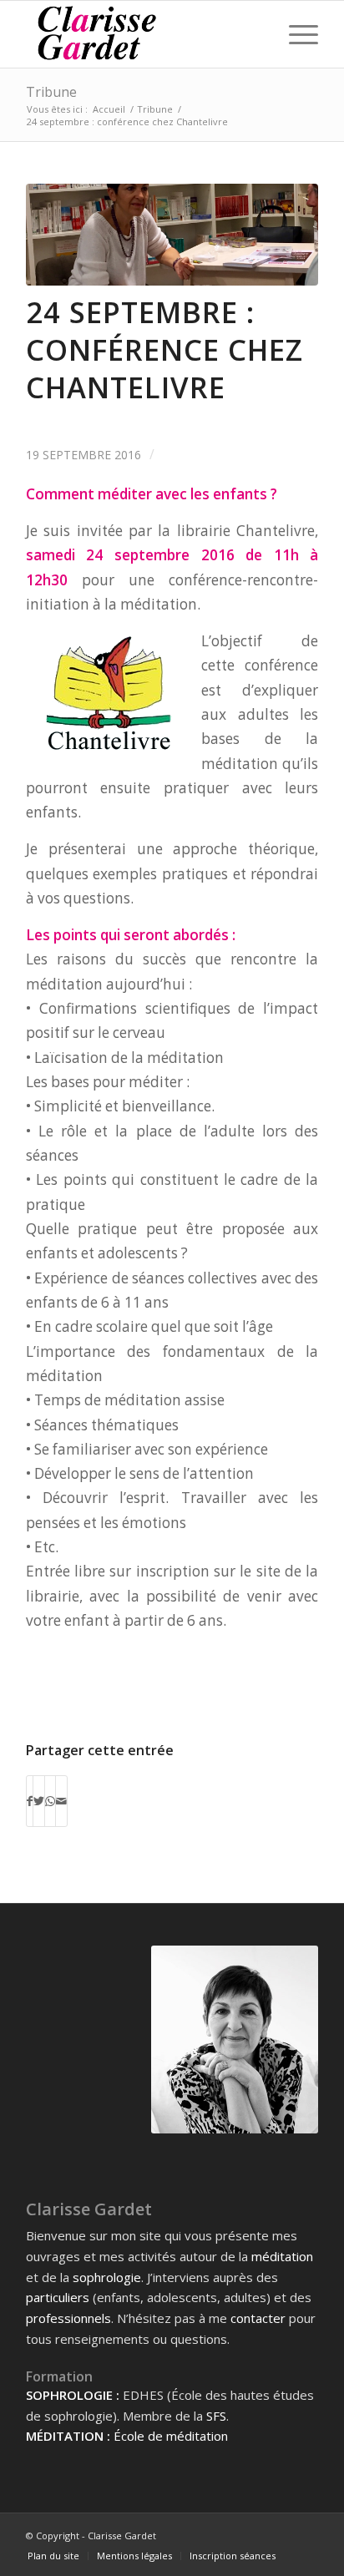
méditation (282, 2256)
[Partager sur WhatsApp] (50, 1801)
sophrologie (107, 2277)
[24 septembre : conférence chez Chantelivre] (172, 235)
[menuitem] (53, 2556)
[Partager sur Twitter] (39, 1801)
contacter (258, 2318)
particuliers (58, 2297)
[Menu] (295, 34)
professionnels (68, 2318)
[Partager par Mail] (61, 1801)
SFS (216, 2416)
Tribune (51, 92)
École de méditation (171, 2436)
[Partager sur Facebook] (30, 1801)
